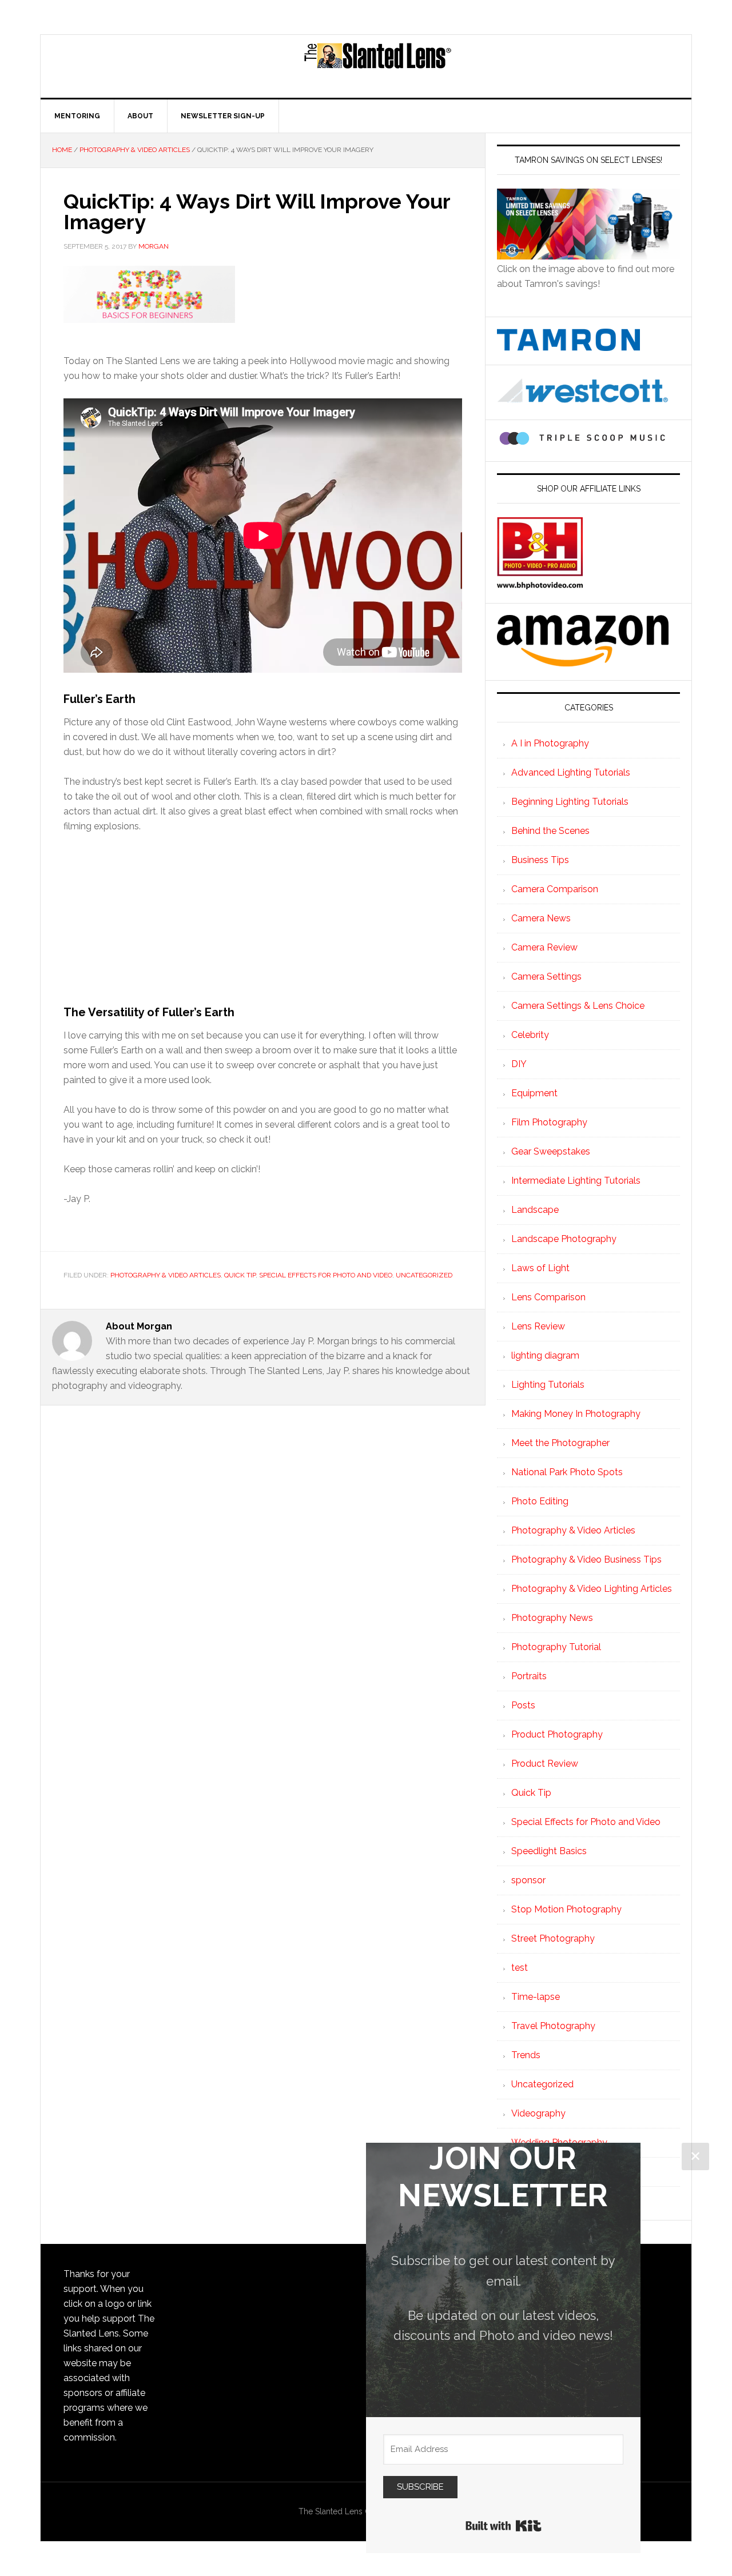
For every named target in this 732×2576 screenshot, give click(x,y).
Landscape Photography (564, 1239)
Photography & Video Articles (166, 1275)
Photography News (552, 1618)
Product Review (545, 1764)
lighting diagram (545, 1355)
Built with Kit (504, 2526)
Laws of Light (540, 1268)
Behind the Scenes (550, 831)
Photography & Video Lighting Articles (592, 1589)
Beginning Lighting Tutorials (570, 802)
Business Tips (540, 860)
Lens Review (538, 1326)
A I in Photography (550, 743)
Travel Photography (553, 2026)
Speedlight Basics (549, 1851)
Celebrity (530, 1035)
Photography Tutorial (556, 1647)
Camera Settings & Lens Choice (578, 1006)
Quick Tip (240, 1275)
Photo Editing (540, 1501)
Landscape (535, 1210)
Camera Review (544, 947)
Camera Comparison (555, 889)
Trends (526, 2055)
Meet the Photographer (560, 1443)
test (520, 1968)
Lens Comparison (548, 1297)
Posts (523, 1705)
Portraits (529, 1676)
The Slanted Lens (377, 66)
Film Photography (549, 1122)
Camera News (541, 918)
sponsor (528, 1880)
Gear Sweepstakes (551, 1151)
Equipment (534, 1093)
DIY (519, 1064)
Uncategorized (424, 1275)
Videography (538, 2113)
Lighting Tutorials (548, 1385)
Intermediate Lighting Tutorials (576, 1181)
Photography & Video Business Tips (586, 1559)
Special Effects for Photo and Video (326, 1275)
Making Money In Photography (576, 1414)
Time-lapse (536, 1997)
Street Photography (553, 1938)
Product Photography (557, 1734)
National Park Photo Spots (567, 1472)
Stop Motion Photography (566, 1909)
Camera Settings (546, 977)
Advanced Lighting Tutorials (571, 772)
